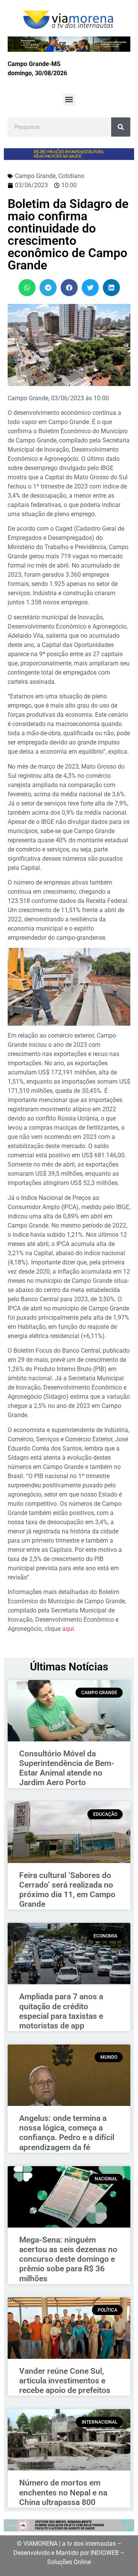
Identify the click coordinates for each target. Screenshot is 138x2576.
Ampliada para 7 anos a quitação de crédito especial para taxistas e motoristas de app (61, 2011)
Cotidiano (71, 176)
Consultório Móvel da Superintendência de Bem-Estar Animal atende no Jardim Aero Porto (67, 1768)
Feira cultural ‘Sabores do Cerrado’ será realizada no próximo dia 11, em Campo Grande (67, 1890)
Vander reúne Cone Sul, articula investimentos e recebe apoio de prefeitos (65, 2381)
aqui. (70, 1629)
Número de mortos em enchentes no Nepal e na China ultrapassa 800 (63, 2492)
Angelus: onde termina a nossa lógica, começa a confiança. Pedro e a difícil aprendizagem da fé (67, 2133)
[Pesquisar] (121, 127)
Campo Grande (35, 176)
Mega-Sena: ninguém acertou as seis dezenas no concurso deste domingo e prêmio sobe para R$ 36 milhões (68, 2259)
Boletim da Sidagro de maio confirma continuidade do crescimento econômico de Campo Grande (68, 234)
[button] (69, 100)
